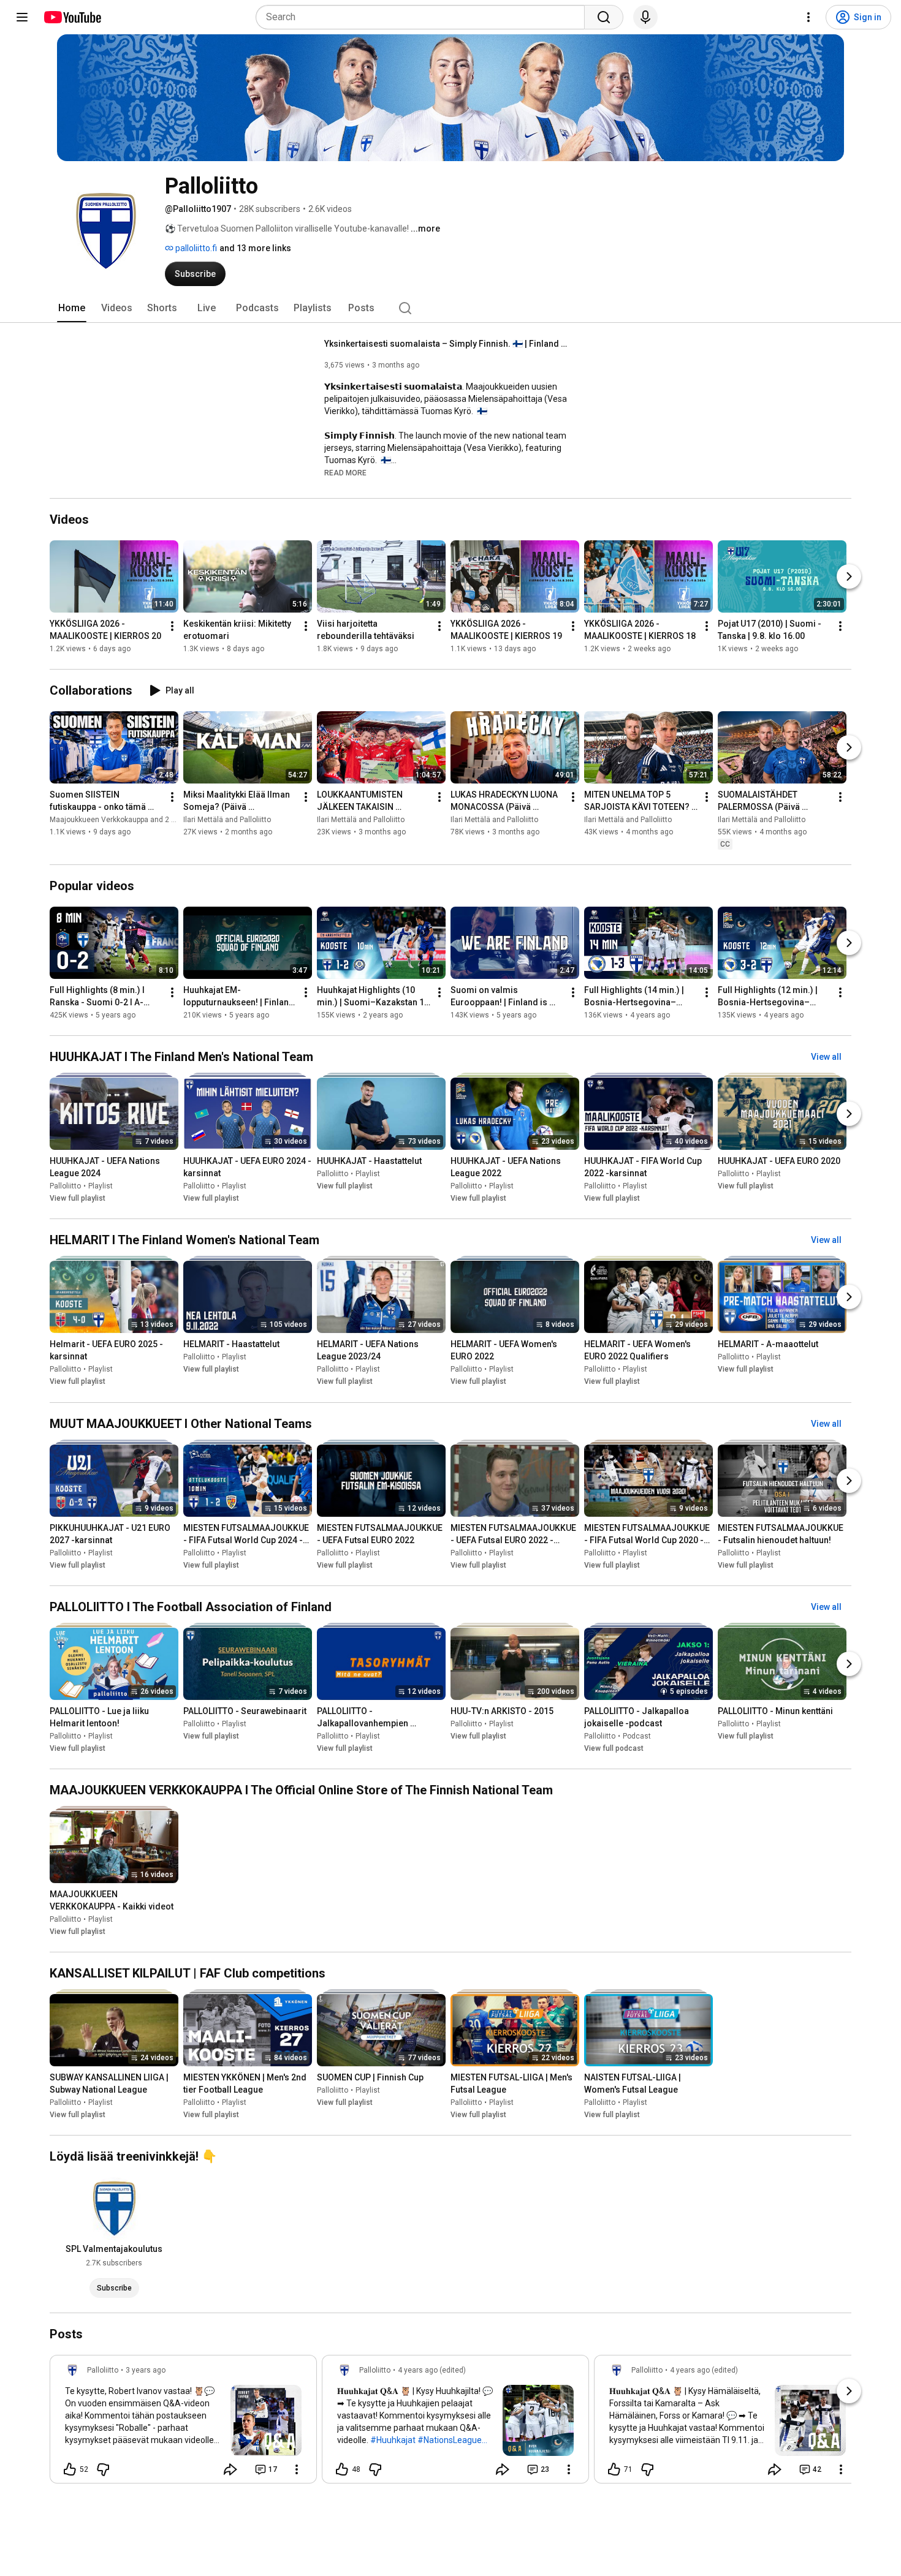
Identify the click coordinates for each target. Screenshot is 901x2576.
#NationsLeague (450, 2440)
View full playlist (78, 1198)
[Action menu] (297, 2469)
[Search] (604, 17)
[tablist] (450, 308)
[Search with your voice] (645, 17)
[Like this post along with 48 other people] (342, 2469)
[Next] (849, 576)
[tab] (72, 308)
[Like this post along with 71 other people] (614, 2469)
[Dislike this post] (103, 2469)
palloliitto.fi (195, 248)
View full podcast (614, 1748)
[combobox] (424, 17)
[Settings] (808, 17)
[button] (345, 472)
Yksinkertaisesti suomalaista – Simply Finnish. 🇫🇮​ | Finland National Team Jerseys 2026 (447, 344)
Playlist (101, 1186)
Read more (345, 473)
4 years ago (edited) (432, 2370)
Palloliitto (65, 1186)
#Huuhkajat (393, 2440)
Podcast (637, 1736)
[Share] (230, 2469)
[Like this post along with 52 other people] (70, 2469)
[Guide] (22, 17)
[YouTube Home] (72, 17)
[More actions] (172, 626)
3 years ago (146, 2370)
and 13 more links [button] (255, 248)
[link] (183, 2423)
